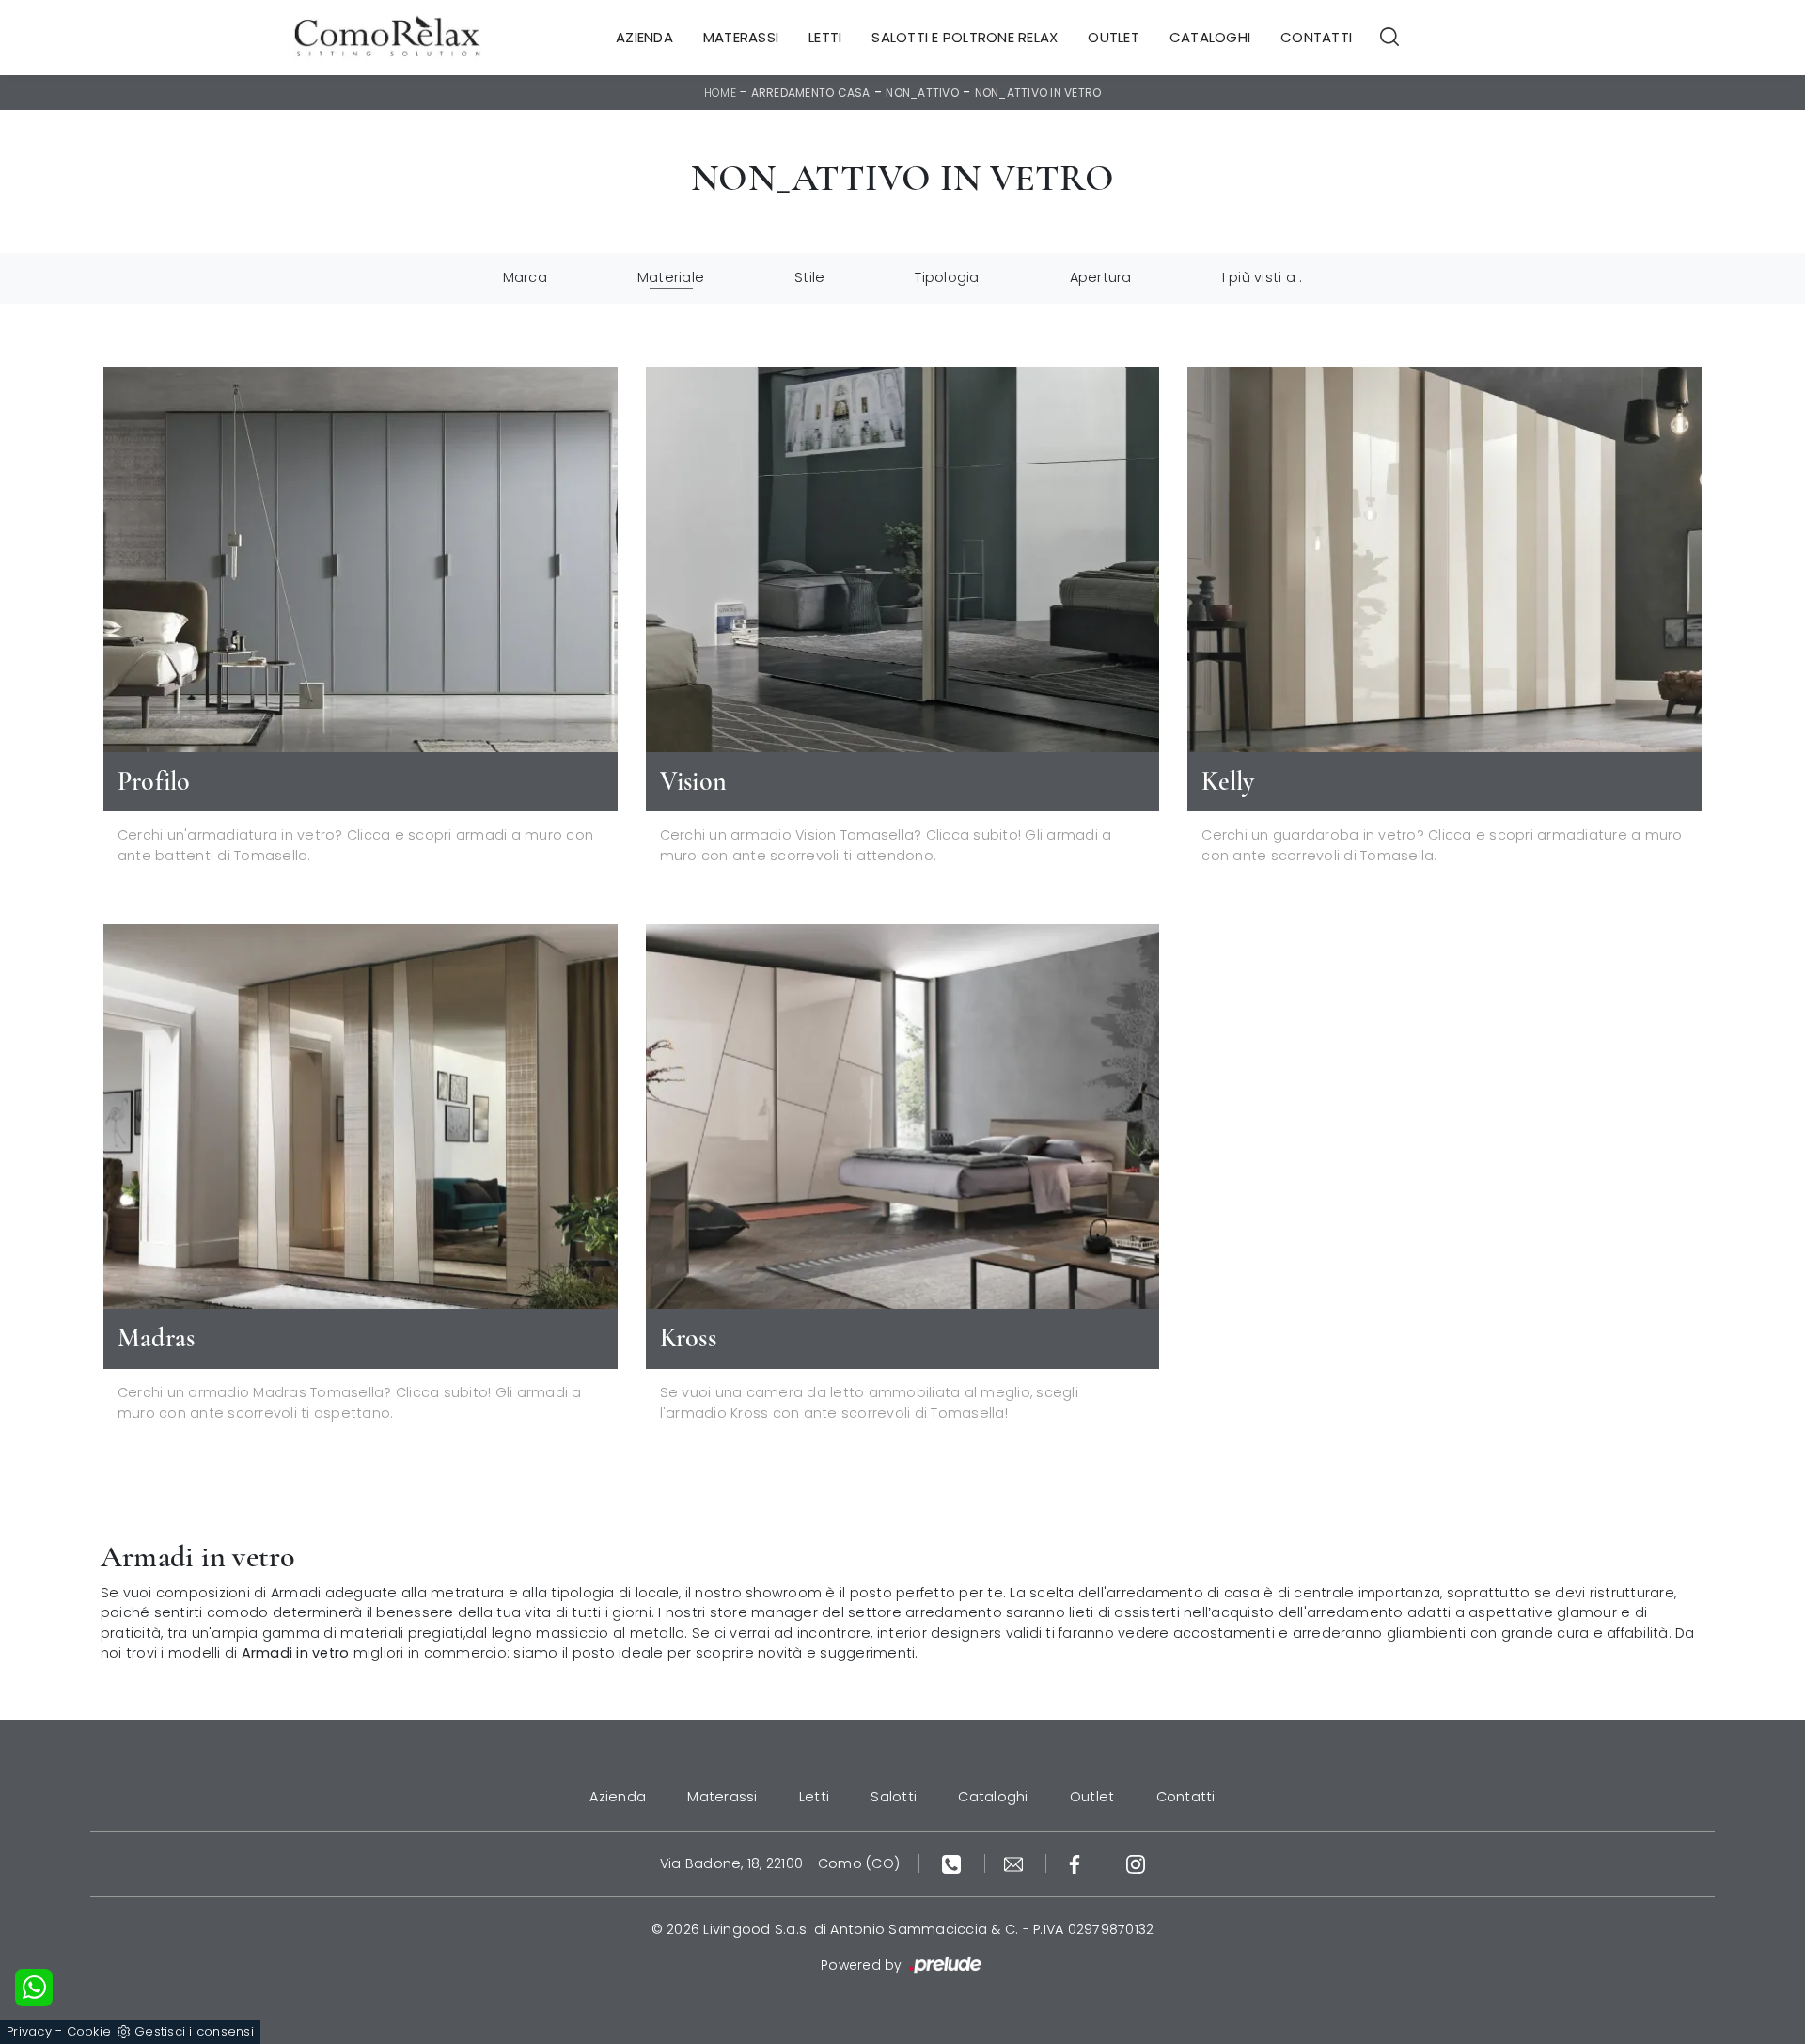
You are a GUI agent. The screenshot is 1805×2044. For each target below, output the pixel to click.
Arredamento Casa (811, 93)
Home (720, 93)
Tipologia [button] (947, 277)
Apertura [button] (1101, 277)
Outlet (1114, 37)
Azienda (644, 37)
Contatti (1316, 37)
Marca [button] (525, 277)
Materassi (741, 37)
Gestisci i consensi (194, 2031)
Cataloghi (1210, 37)
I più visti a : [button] (1263, 277)
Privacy (29, 2031)
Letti (825, 37)
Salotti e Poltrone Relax (965, 37)
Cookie (89, 2031)
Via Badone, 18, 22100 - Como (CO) (780, 1863)
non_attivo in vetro (1038, 93)
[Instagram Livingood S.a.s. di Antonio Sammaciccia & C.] (1136, 1863)
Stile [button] (809, 277)
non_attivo (922, 93)
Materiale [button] (671, 277)
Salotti (894, 1797)
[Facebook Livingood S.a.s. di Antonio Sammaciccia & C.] (1077, 1863)
